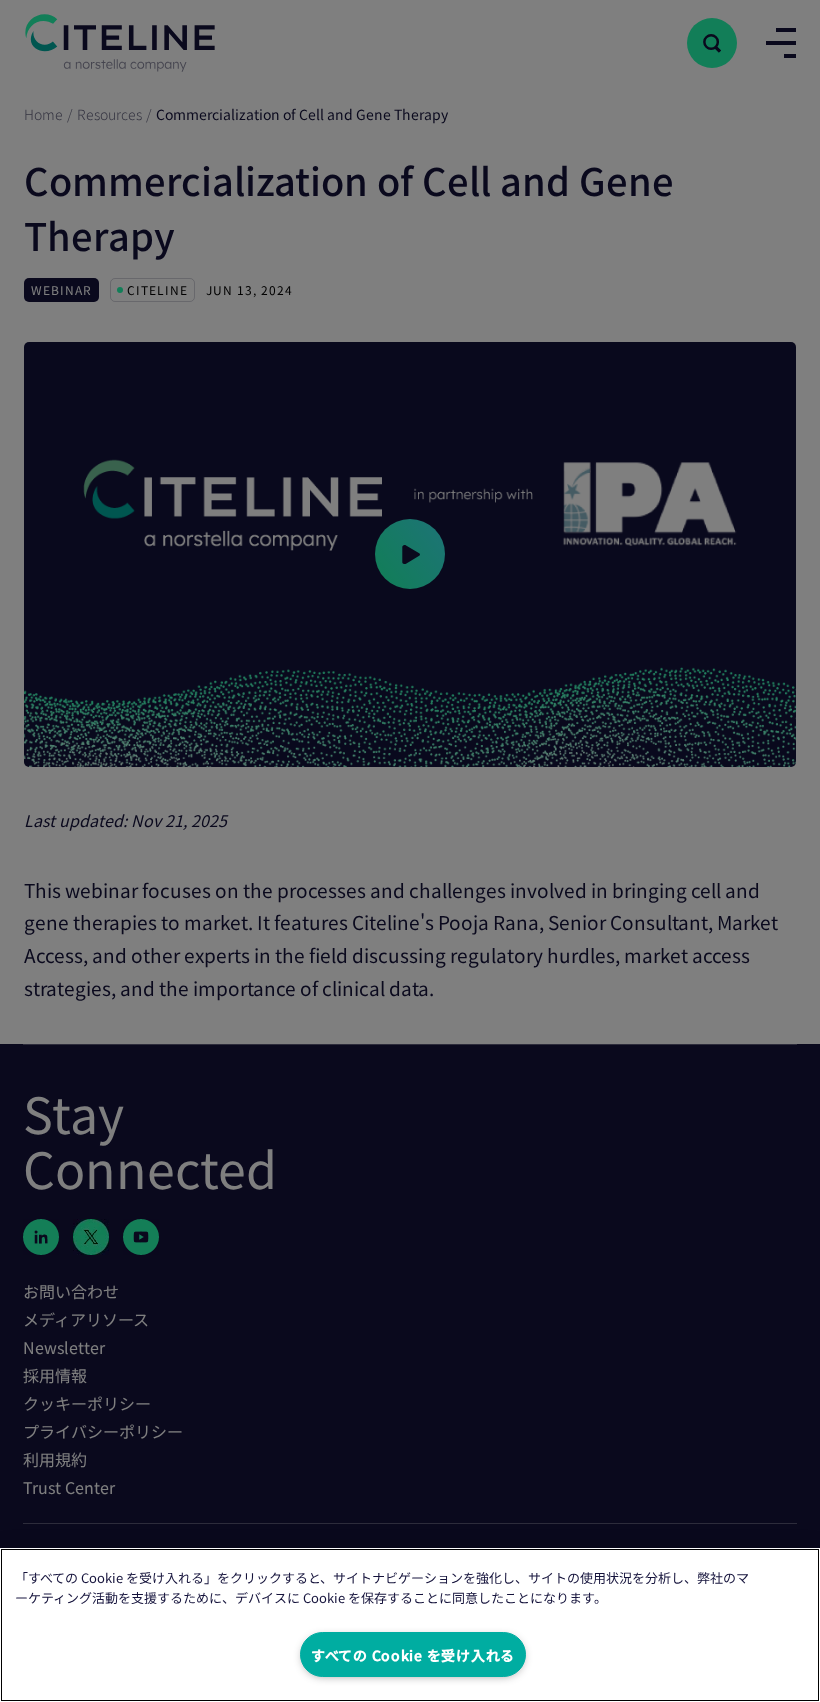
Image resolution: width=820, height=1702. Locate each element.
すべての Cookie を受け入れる (413, 1654)
